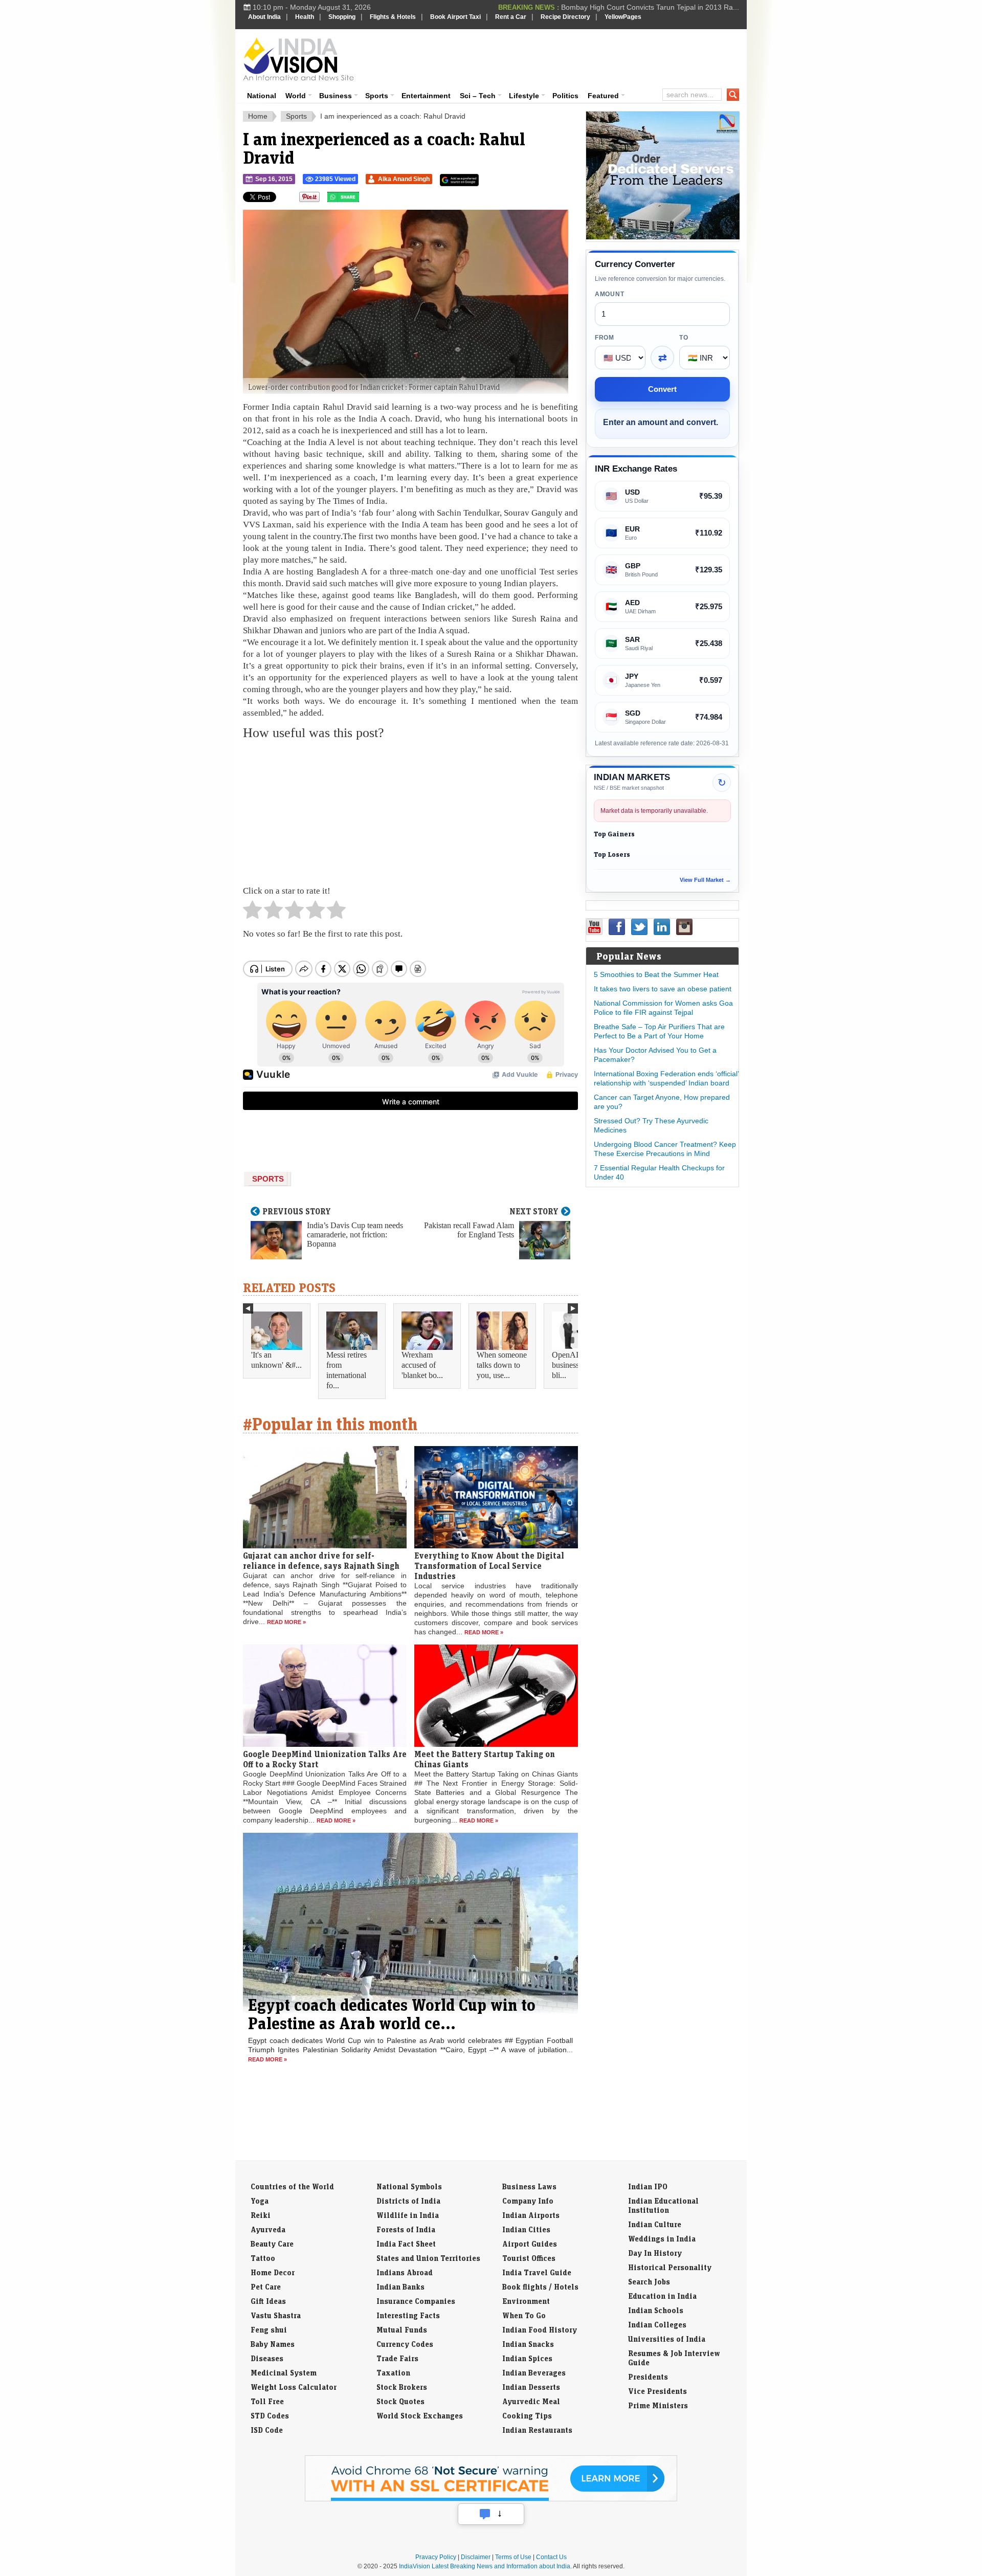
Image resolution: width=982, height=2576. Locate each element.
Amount (609, 294)
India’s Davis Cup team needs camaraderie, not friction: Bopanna (355, 1235)
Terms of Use (513, 2557)
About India (264, 17)
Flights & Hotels (393, 17)
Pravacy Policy (436, 2557)
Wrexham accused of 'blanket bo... (422, 1365)
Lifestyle (524, 96)
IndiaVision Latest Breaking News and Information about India (485, 2566)
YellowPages (623, 17)
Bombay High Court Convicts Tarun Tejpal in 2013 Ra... (650, 7)
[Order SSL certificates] (491, 2499)
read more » (286, 1622)
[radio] (252, 913)
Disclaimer (476, 2557)
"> (363, 199)
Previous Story (297, 1211)
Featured (603, 96)
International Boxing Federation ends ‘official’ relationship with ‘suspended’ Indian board (666, 1078)
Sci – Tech (478, 96)
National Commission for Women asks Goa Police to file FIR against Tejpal (663, 1008)
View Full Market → (705, 880)
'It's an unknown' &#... (276, 1360)
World (296, 96)
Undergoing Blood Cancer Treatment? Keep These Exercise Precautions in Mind (665, 1149)
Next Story (534, 1211)
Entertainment (426, 96)
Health (305, 17)
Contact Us (551, 2557)
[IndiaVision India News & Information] (298, 59)
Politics (565, 96)
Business (336, 96)
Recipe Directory (565, 17)
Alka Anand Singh (404, 179)
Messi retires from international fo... (347, 1370)
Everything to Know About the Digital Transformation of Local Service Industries (489, 1566)
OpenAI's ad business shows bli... (577, 1365)
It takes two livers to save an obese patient (663, 989)
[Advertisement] (561, 57)
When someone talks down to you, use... (502, 1365)
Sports (377, 96)
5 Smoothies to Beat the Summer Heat (656, 974)
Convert (662, 389)
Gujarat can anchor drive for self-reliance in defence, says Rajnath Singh (321, 1561)
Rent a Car (511, 17)
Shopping (342, 17)
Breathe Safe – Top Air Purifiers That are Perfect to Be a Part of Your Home (659, 1031)
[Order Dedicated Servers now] (663, 237)
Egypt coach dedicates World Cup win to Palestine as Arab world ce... (392, 2014)
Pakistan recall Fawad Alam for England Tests (469, 1230)
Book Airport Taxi (455, 17)
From (605, 338)
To (684, 338)
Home (258, 116)
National (262, 96)
